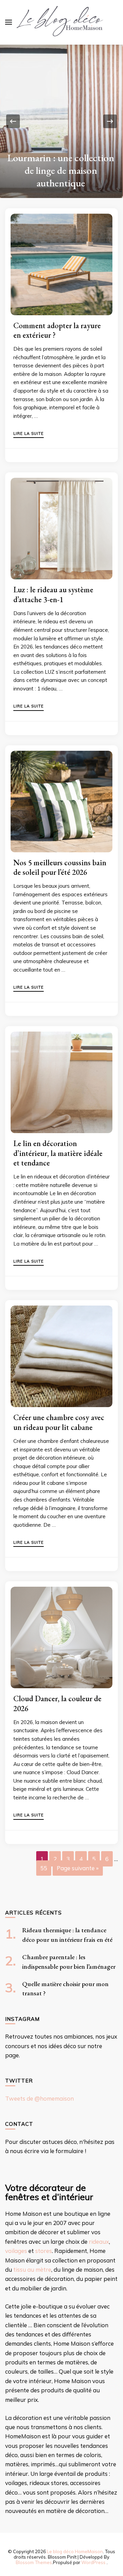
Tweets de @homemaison (39, 2098)
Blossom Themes (34, 2562)
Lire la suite (29, 434)
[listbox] (61, 121)
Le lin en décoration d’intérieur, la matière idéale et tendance (58, 1153)
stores (44, 2251)
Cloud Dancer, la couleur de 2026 (57, 1703)
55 (44, 1868)
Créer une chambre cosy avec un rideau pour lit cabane (59, 1422)
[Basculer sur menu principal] (9, 22)
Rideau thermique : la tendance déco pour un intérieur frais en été (61, 170)
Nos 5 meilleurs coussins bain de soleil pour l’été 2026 (60, 867)
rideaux (99, 2242)
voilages (16, 2251)
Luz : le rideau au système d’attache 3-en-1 (53, 594)
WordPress (93, 2562)
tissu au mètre (32, 2269)
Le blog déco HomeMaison (75, 2551)
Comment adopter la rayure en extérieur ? (57, 330)
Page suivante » (78, 1868)
